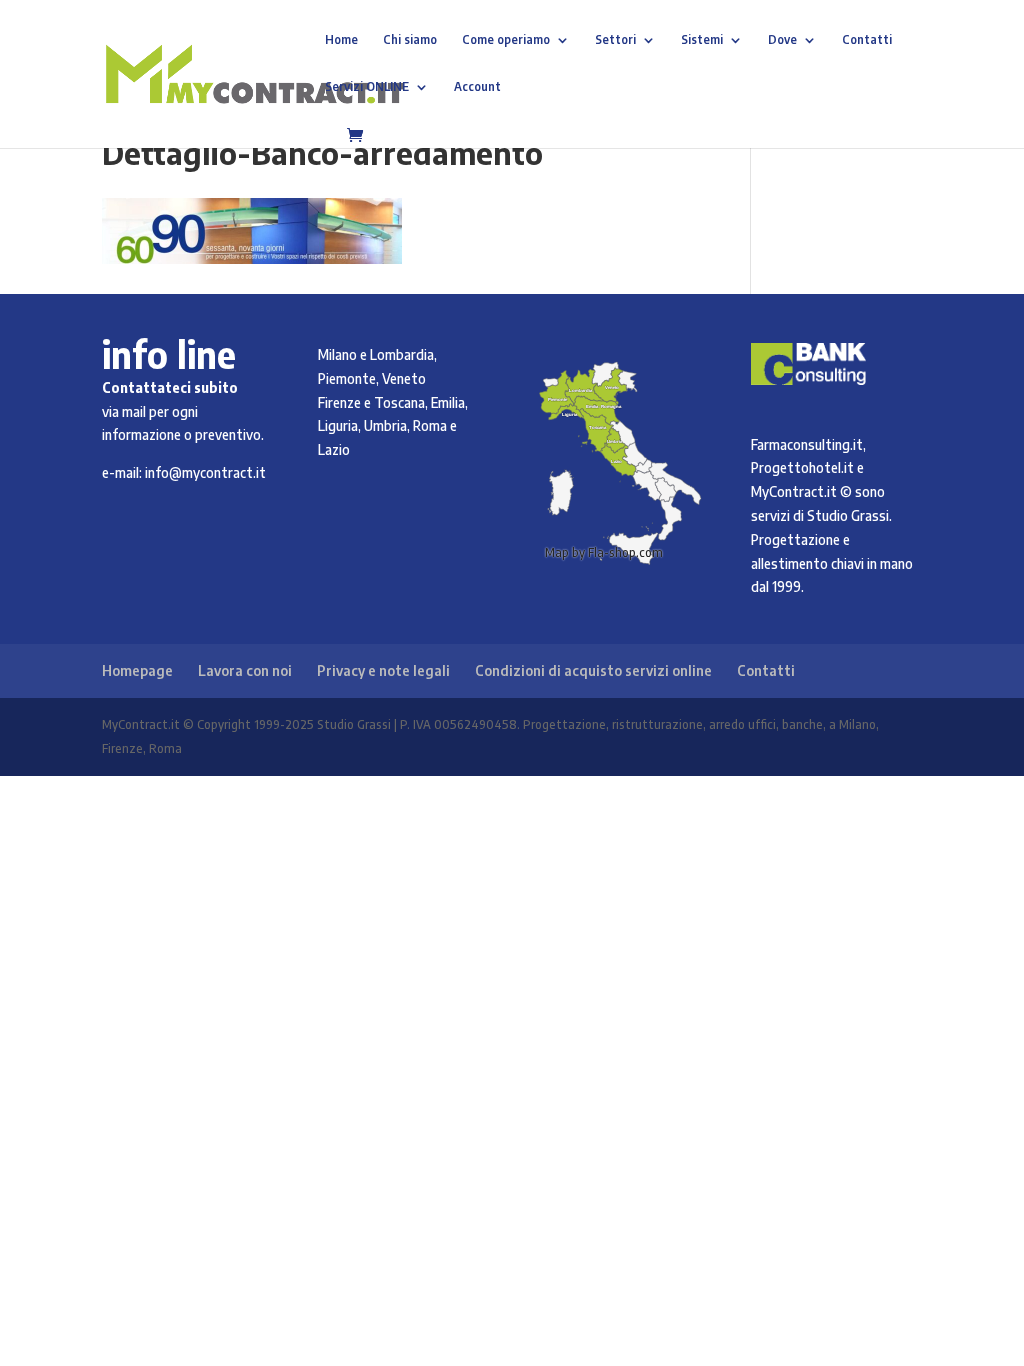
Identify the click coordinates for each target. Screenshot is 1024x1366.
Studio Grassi (848, 515)
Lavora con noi (245, 670)
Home (341, 40)
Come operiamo (506, 40)
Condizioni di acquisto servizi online (593, 670)
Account (477, 87)
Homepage (137, 670)
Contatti (867, 40)
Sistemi (702, 40)
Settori (615, 40)
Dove (782, 40)
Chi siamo (410, 40)
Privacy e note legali (383, 670)
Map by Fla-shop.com (604, 552)
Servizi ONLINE (367, 87)
